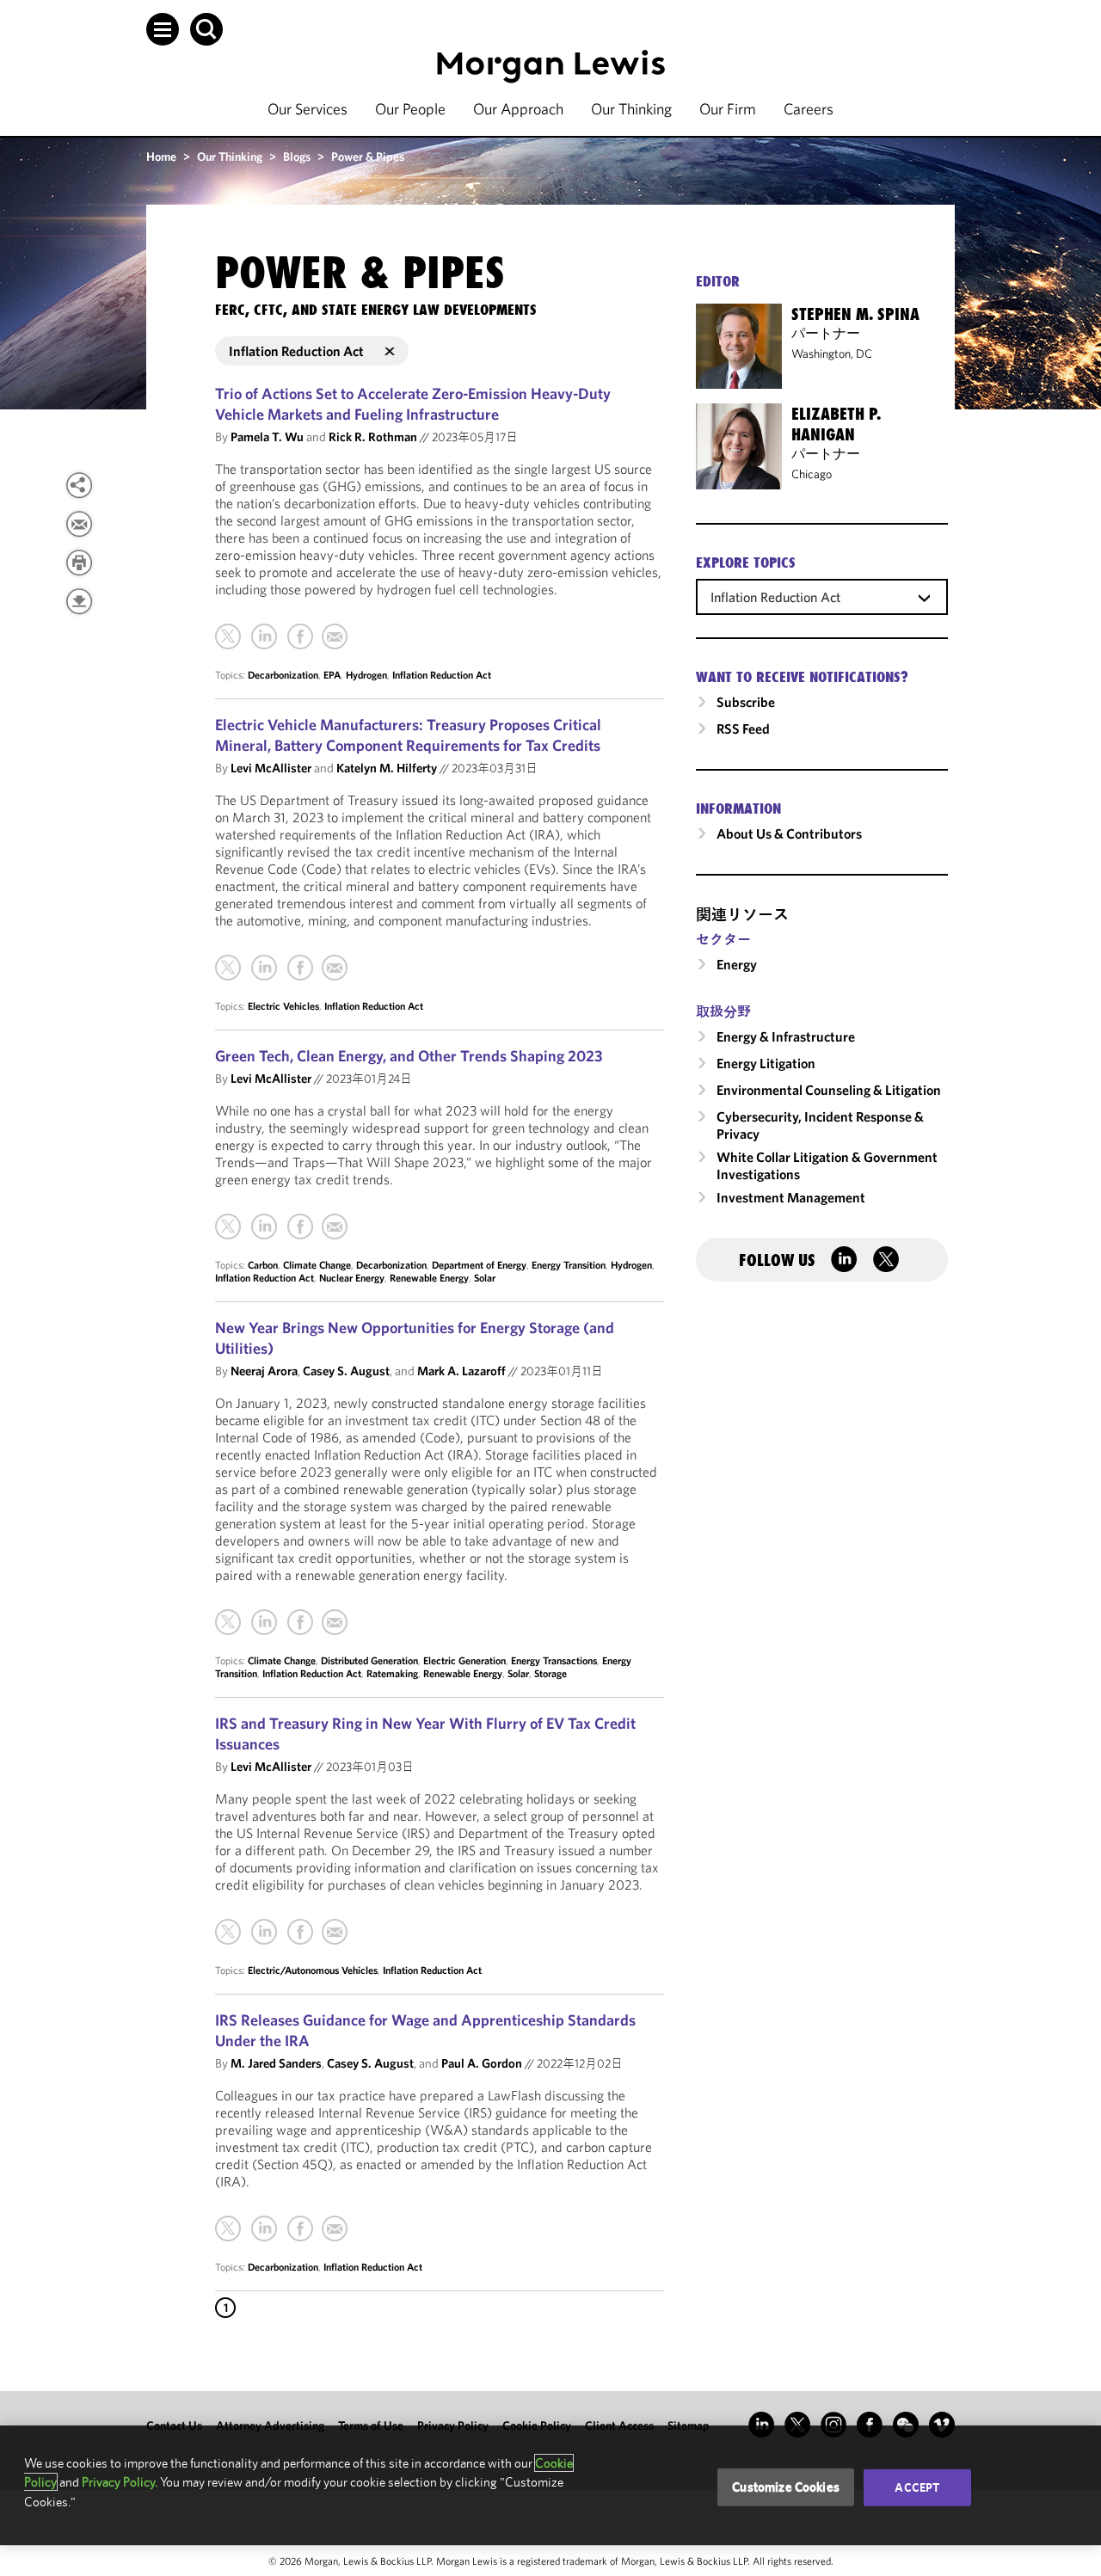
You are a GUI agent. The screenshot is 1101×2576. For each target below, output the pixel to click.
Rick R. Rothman (373, 437)
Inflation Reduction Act (442, 675)
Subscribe (746, 702)
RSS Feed (743, 729)
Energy (737, 964)
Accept (917, 2487)
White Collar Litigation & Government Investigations (827, 1165)
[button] (163, 29)
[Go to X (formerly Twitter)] (797, 2425)
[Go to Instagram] (833, 2425)
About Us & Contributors (789, 833)
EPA (332, 675)
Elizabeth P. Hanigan (836, 424)
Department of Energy (479, 1265)
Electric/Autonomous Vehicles (313, 1970)
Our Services (308, 109)
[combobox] (822, 596)
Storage (550, 1673)
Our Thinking (631, 109)
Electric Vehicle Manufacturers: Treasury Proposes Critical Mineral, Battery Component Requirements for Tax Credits (408, 735)
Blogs (297, 157)
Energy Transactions (554, 1660)
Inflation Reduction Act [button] (296, 351)
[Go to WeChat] (906, 2425)
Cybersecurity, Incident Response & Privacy (820, 1125)
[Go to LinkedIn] (761, 2425)
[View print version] (79, 563)
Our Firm (728, 109)
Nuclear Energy (352, 1278)
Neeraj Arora (264, 1371)
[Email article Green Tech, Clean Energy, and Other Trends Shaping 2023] (335, 1227)
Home (161, 157)
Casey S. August (346, 1371)
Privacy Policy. (120, 2482)
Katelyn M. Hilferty (387, 768)
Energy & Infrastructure (786, 1036)
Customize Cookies (786, 2487)
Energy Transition (569, 1265)
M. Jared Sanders (276, 2063)
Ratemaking (392, 1673)
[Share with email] (79, 524)
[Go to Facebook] (870, 2425)
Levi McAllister (271, 768)
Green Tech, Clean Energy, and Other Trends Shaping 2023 (409, 1056)
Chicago (812, 474)
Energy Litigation (766, 1063)
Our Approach (518, 109)
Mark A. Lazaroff (461, 1371)
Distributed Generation (369, 1660)
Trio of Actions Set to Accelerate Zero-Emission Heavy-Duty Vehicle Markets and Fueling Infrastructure (413, 404)
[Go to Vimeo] (942, 2425)
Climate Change (317, 1265)
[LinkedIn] (264, 636)
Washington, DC (832, 354)
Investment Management (791, 1197)
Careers (809, 109)
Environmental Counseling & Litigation (829, 1090)
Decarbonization (283, 675)
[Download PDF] (79, 601)
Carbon (263, 1265)
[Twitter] (228, 636)
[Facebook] (300, 636)
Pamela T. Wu (267, 437)
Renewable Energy (429, 1278)
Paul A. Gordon (482, 2063)
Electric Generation (464, 1660)
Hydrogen (366, 675)
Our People (410, 109)
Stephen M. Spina (855, 314)
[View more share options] (79, 485)
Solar (485, 1278)
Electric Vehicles (283, 1006)
